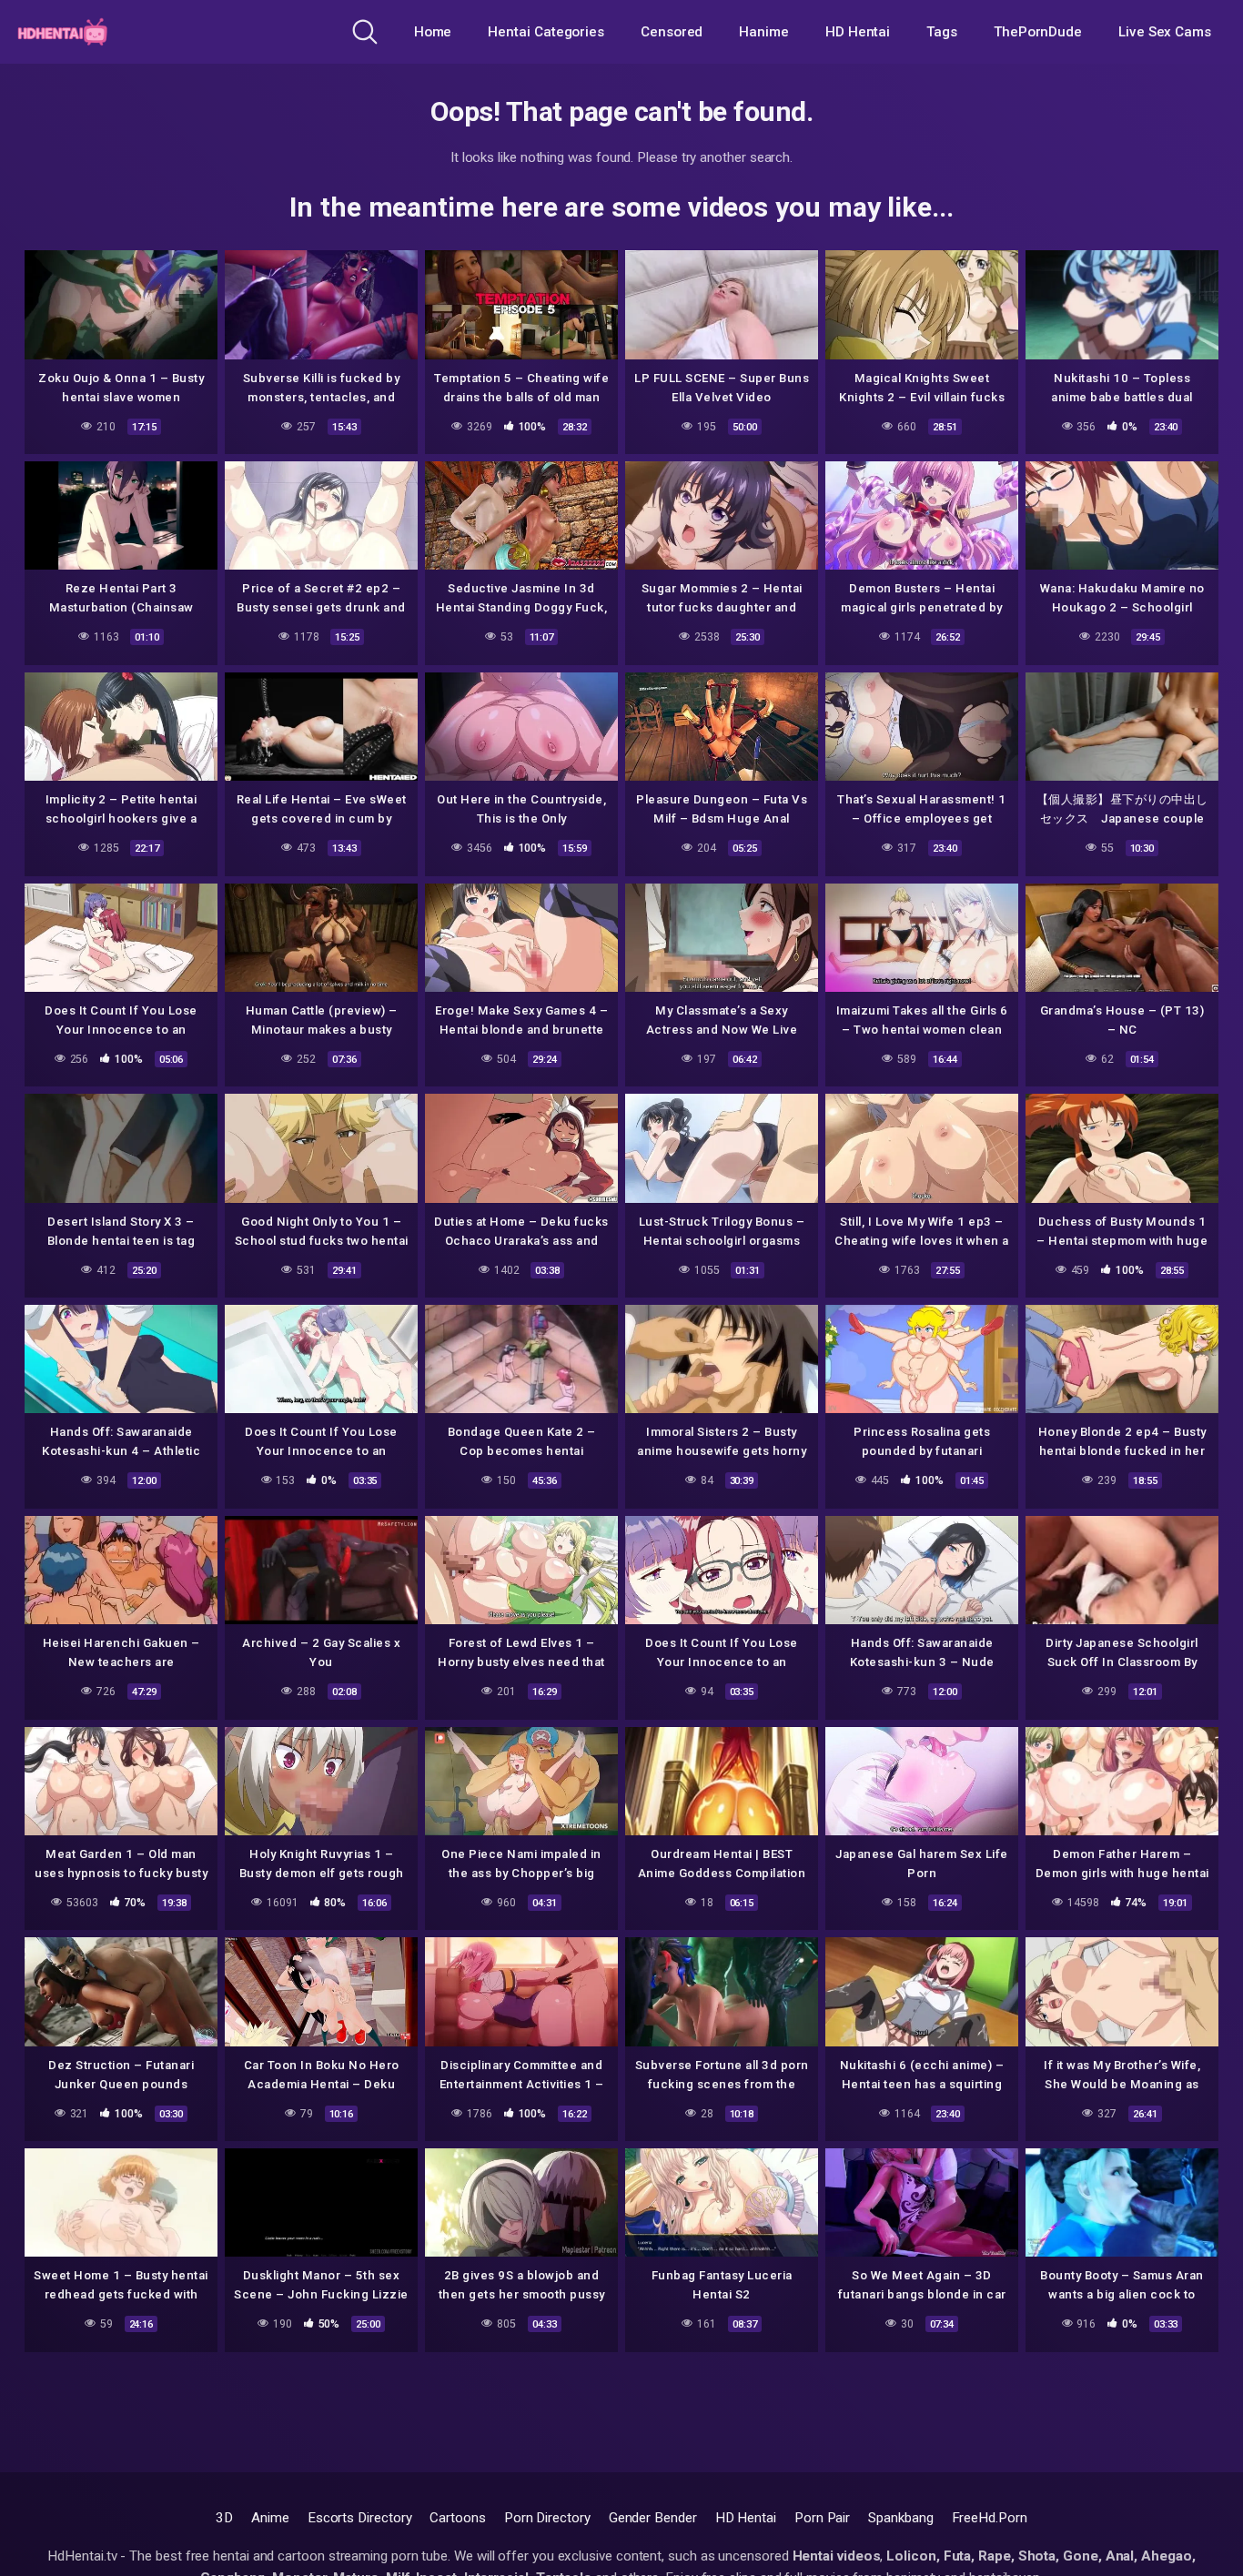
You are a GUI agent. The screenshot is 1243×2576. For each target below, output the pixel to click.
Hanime (764, 32)
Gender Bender (653, 2518)
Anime (270, 2518)
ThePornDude (1038, 32)
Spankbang (900, 2518)
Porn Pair (822, 2518)
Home (433, 32)
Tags (942, 32)
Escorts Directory (360, 2518)
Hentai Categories (546, 32)
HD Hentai (858, 32)
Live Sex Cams (1165, 32)
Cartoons (457, 2518)
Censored (672, 32)
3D (224, 2518)
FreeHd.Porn (990, 2518)
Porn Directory (547, 2518)
